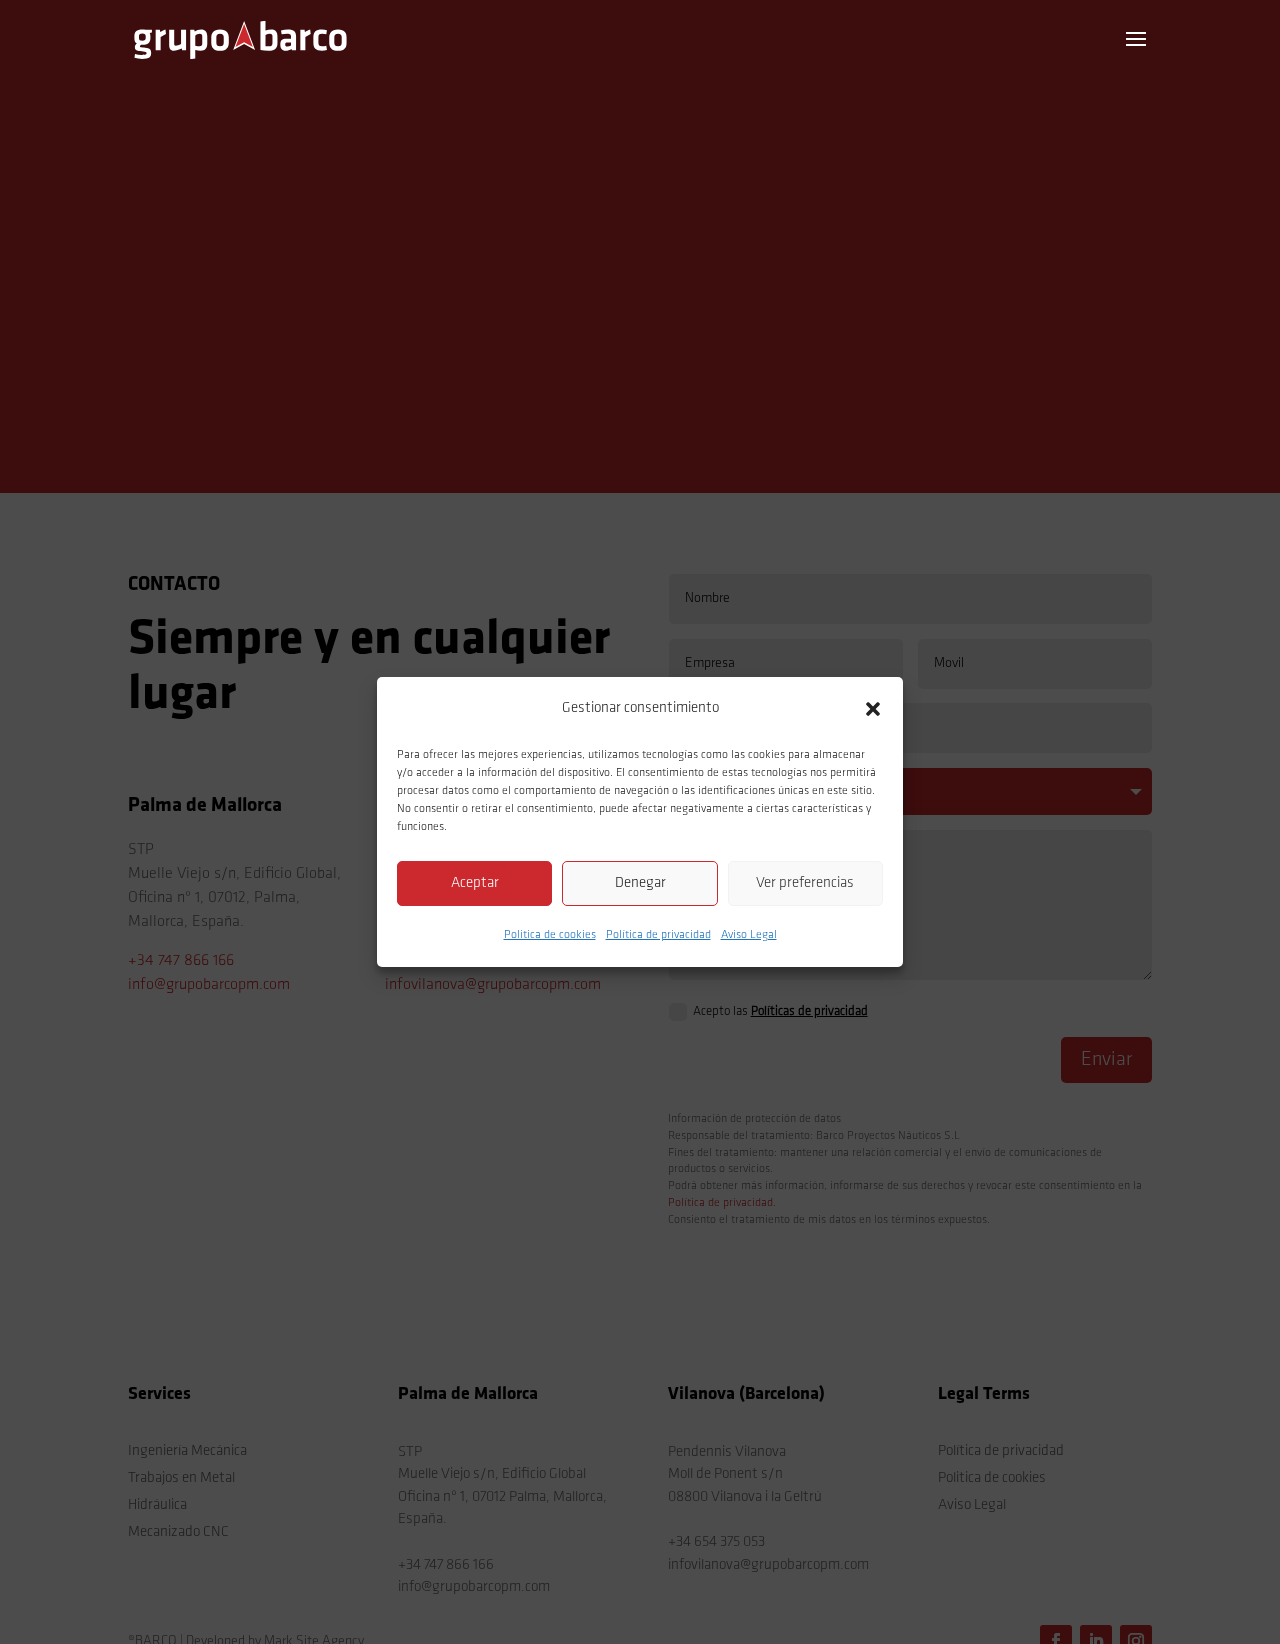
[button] (873, 709)
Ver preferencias (805, 883)
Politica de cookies (550, 935)
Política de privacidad (658, 935)
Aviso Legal (749, 935)
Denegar (640, 883)
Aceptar (475, 883)
